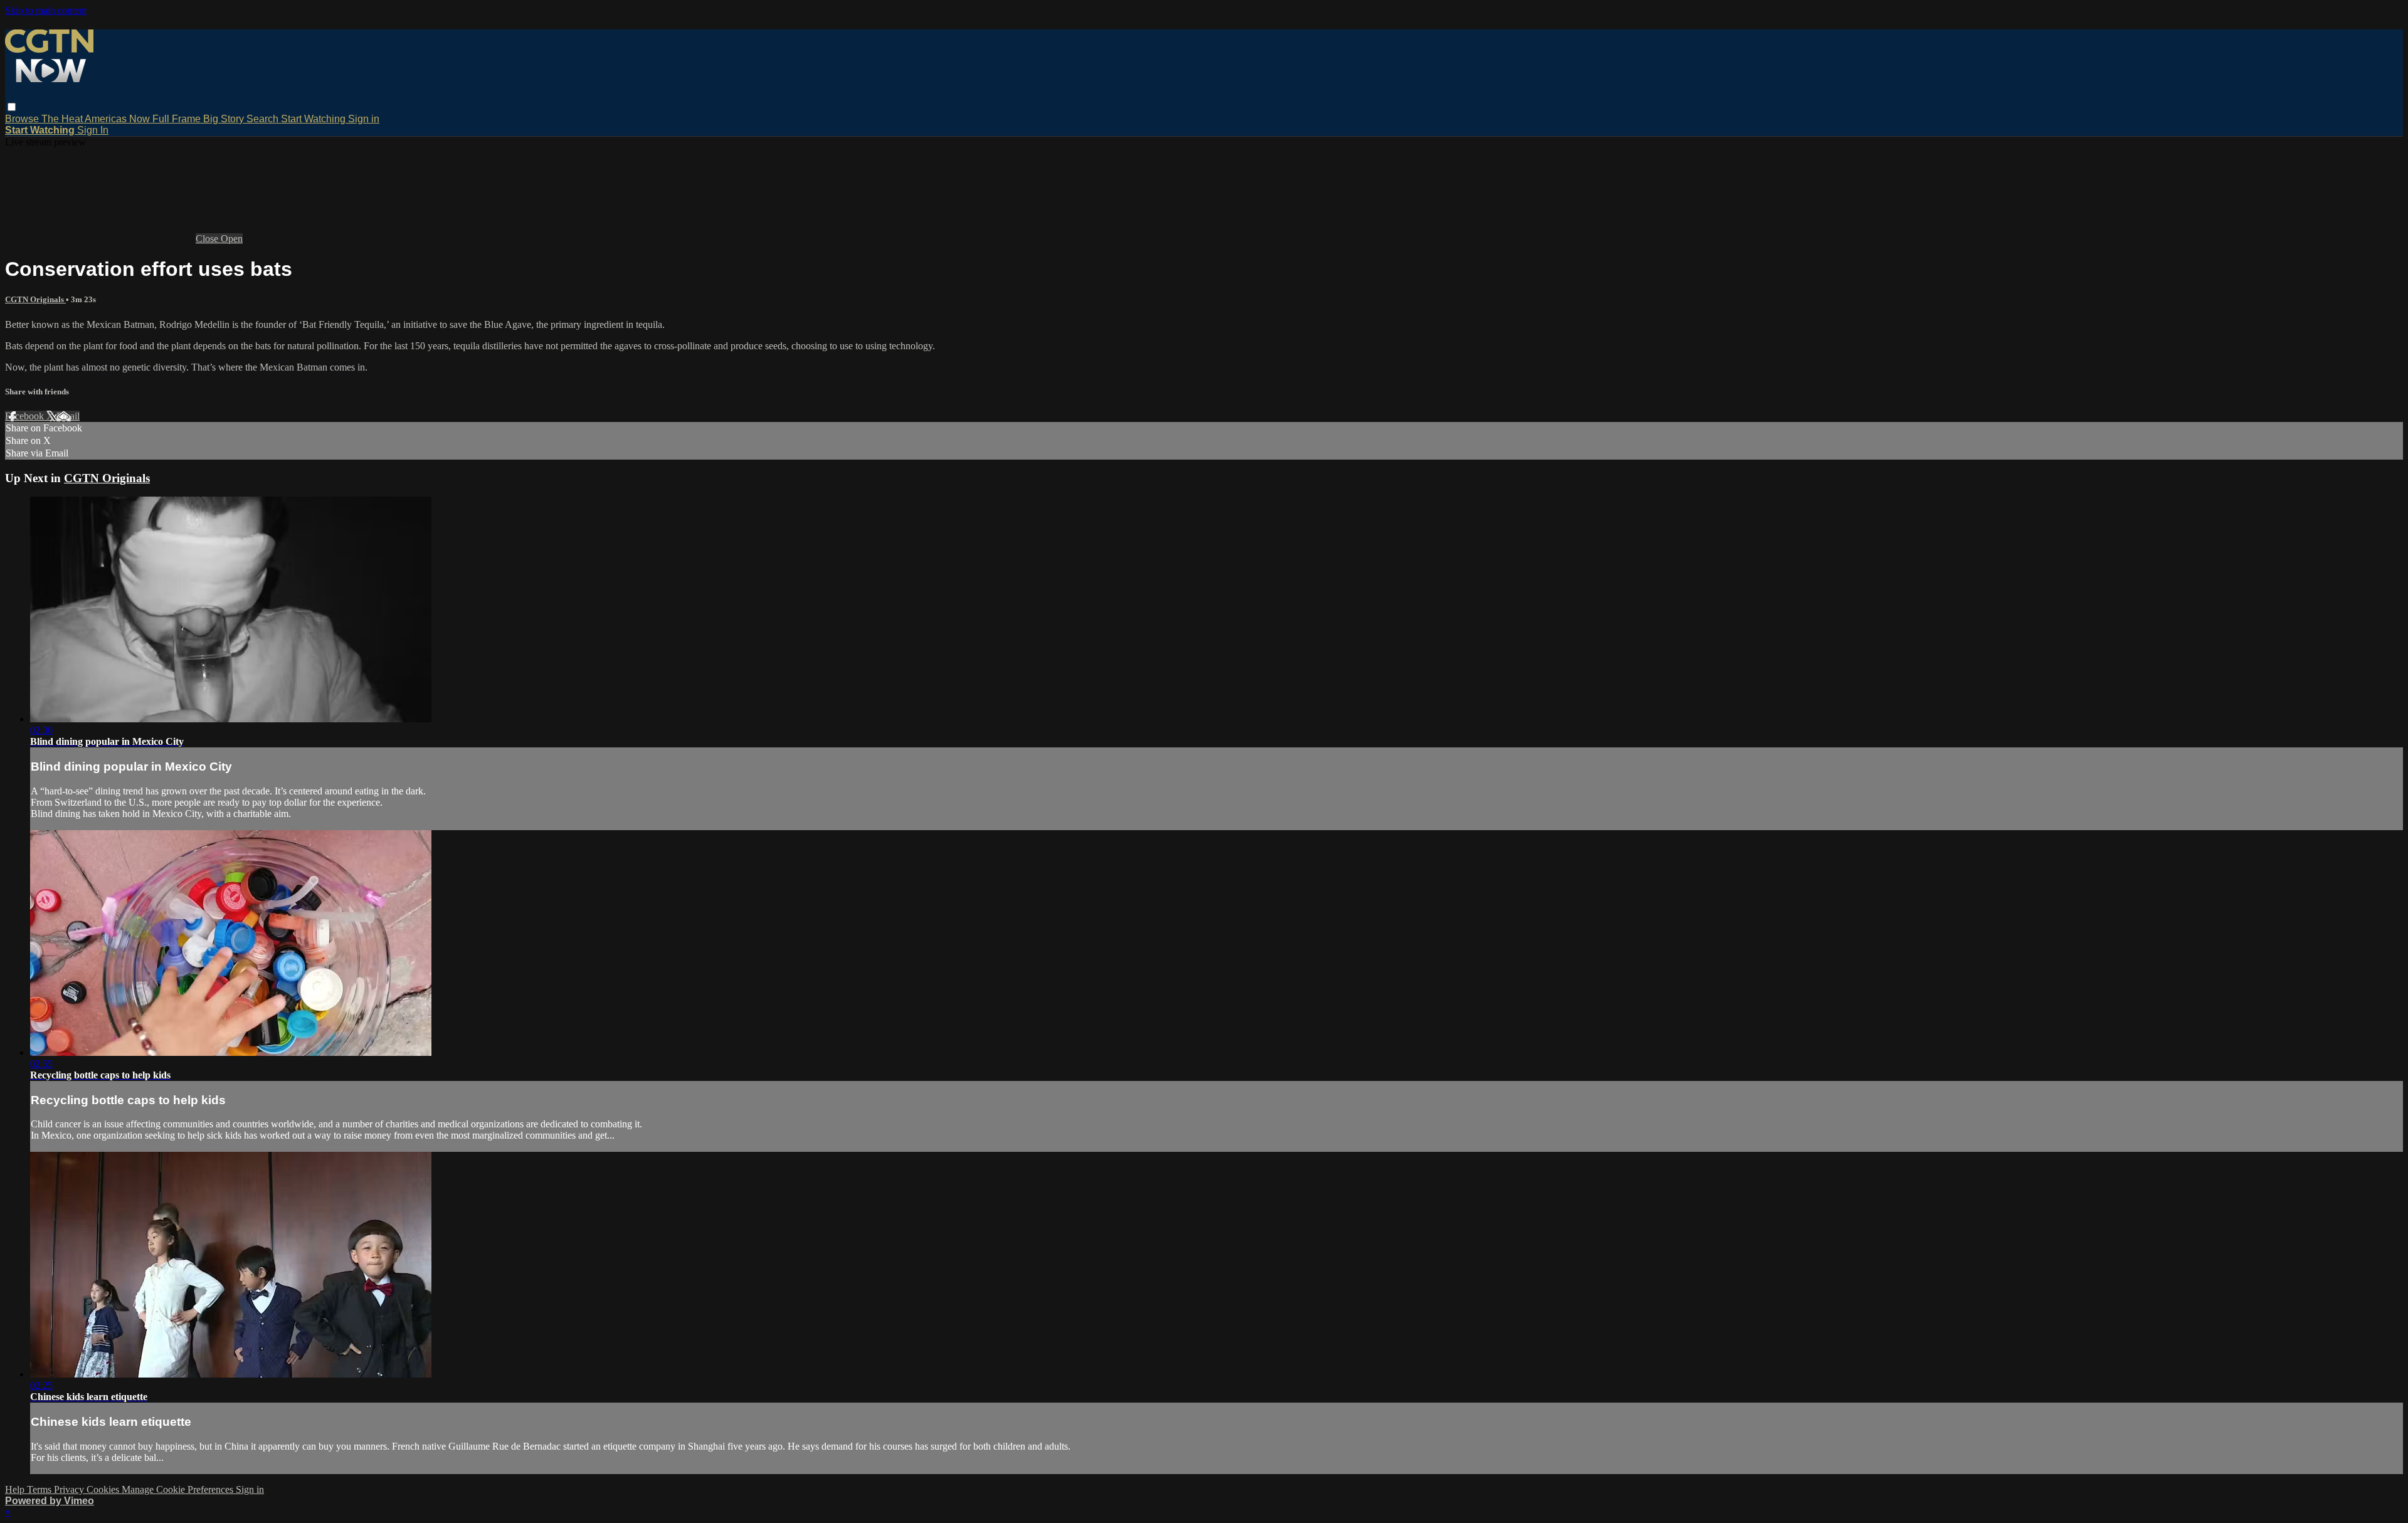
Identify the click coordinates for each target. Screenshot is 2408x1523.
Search (264, 119)
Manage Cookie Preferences (179, 1489)
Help (16, 1489)
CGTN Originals (35, 299)
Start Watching (314, 119)
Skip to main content (46, 10)
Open (232, 239)
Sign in (364, 119)
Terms (40, 1489)
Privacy (70, 1489)
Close (208, 239)
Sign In (93, 130)
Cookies (104, 1489)
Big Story (225, 119)
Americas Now (119, 119)
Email (68, 416)
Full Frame (178, 119)
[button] (12, 107)
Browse (23, 119)
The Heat (63, 119)
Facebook (26, 416)
